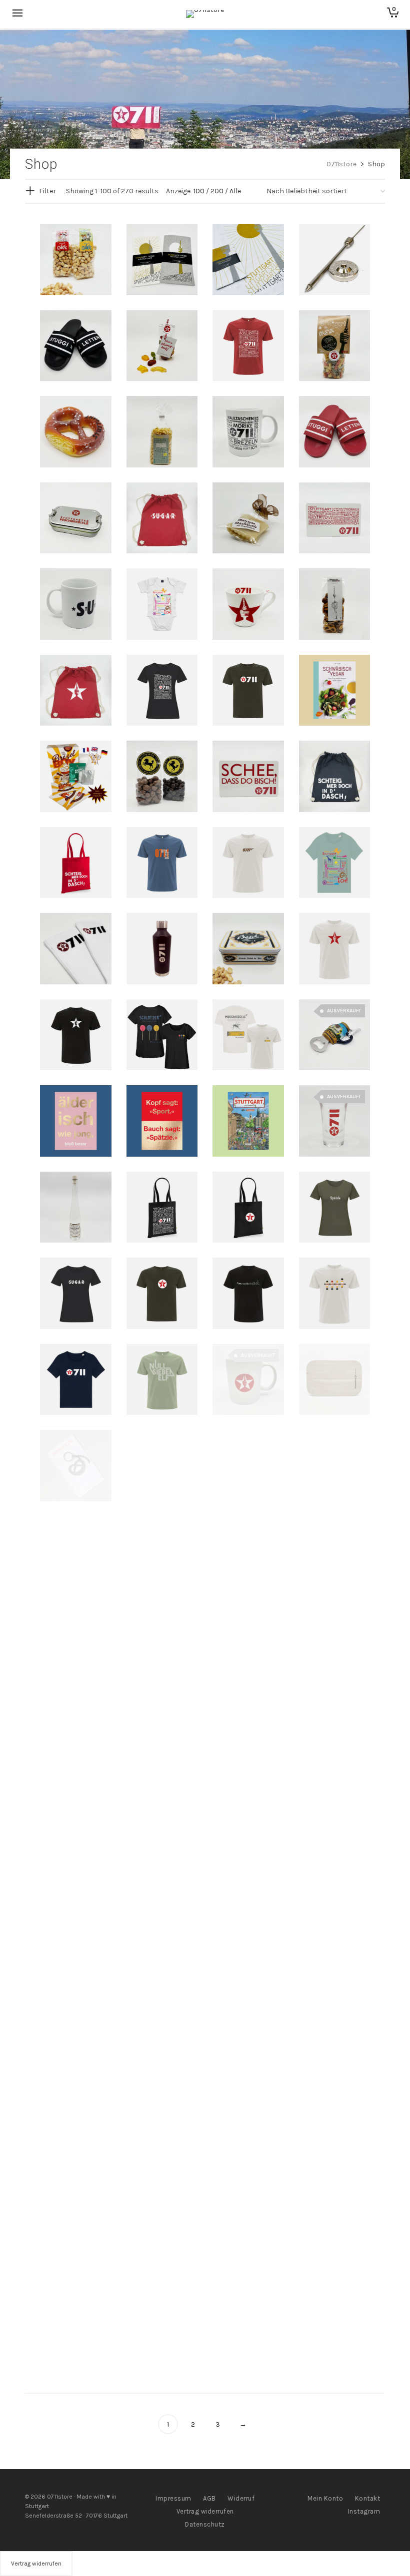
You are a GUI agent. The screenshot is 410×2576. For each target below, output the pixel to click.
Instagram (364, 2511)
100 (199, 191)
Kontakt (368, 2498)
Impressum (173, 2498)
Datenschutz (205, 2524)
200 (217, 191)
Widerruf (241, 2498)
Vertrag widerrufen (205, 2511)
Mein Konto (325, 2498)
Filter (47, 191)
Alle (235, 191)
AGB (209, 2498)
